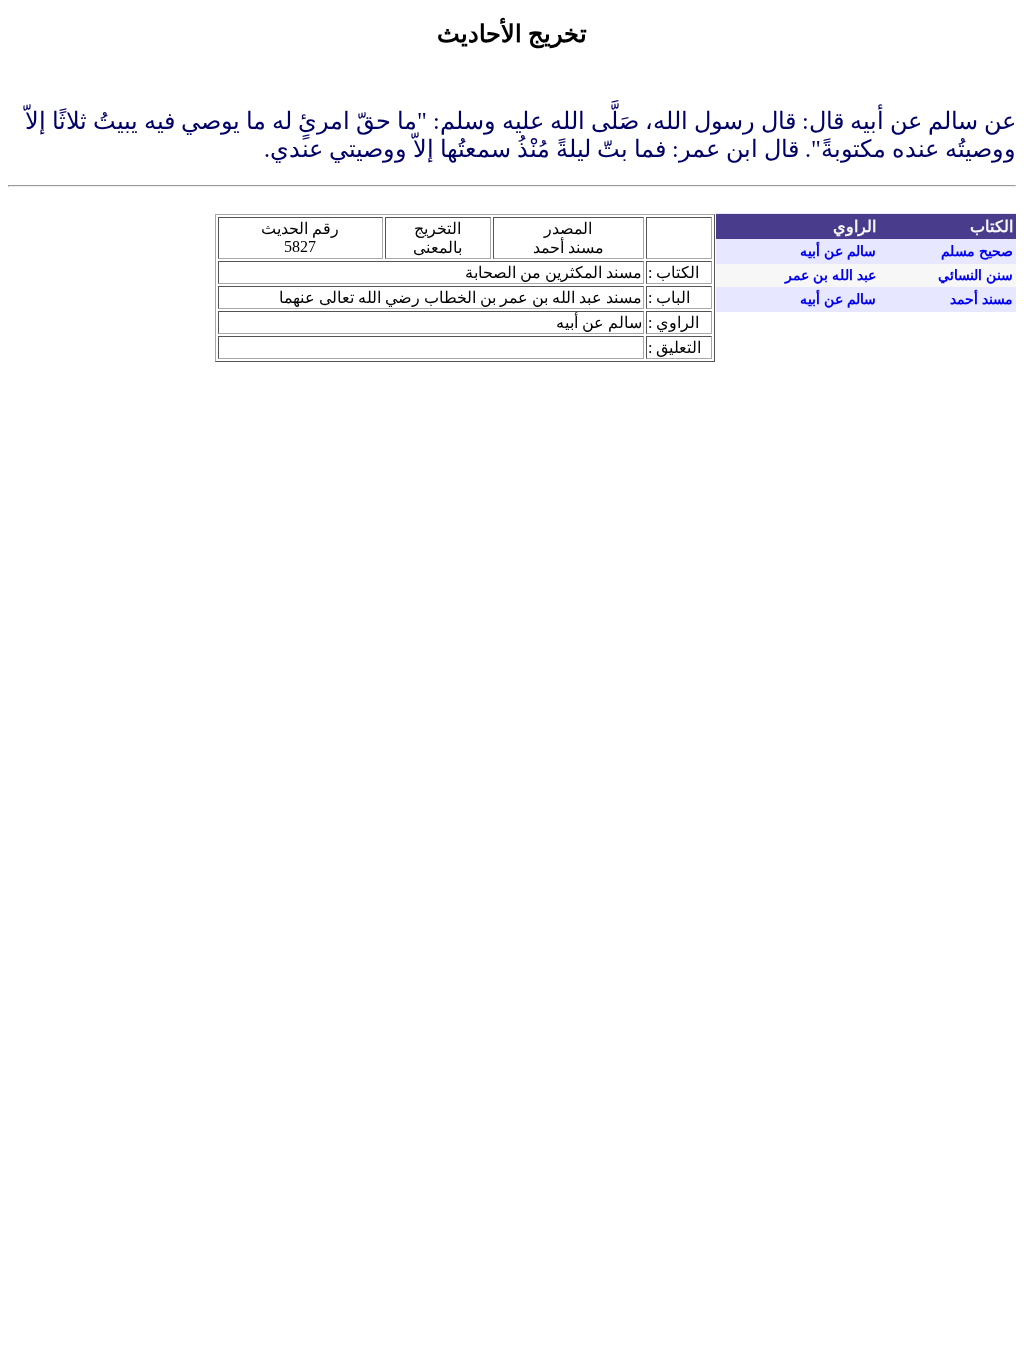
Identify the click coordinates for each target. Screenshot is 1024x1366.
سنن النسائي (975, 275)
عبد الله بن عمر (830, 275)
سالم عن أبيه (838, 251)
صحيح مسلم (977, 251)
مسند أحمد (981, 299)
